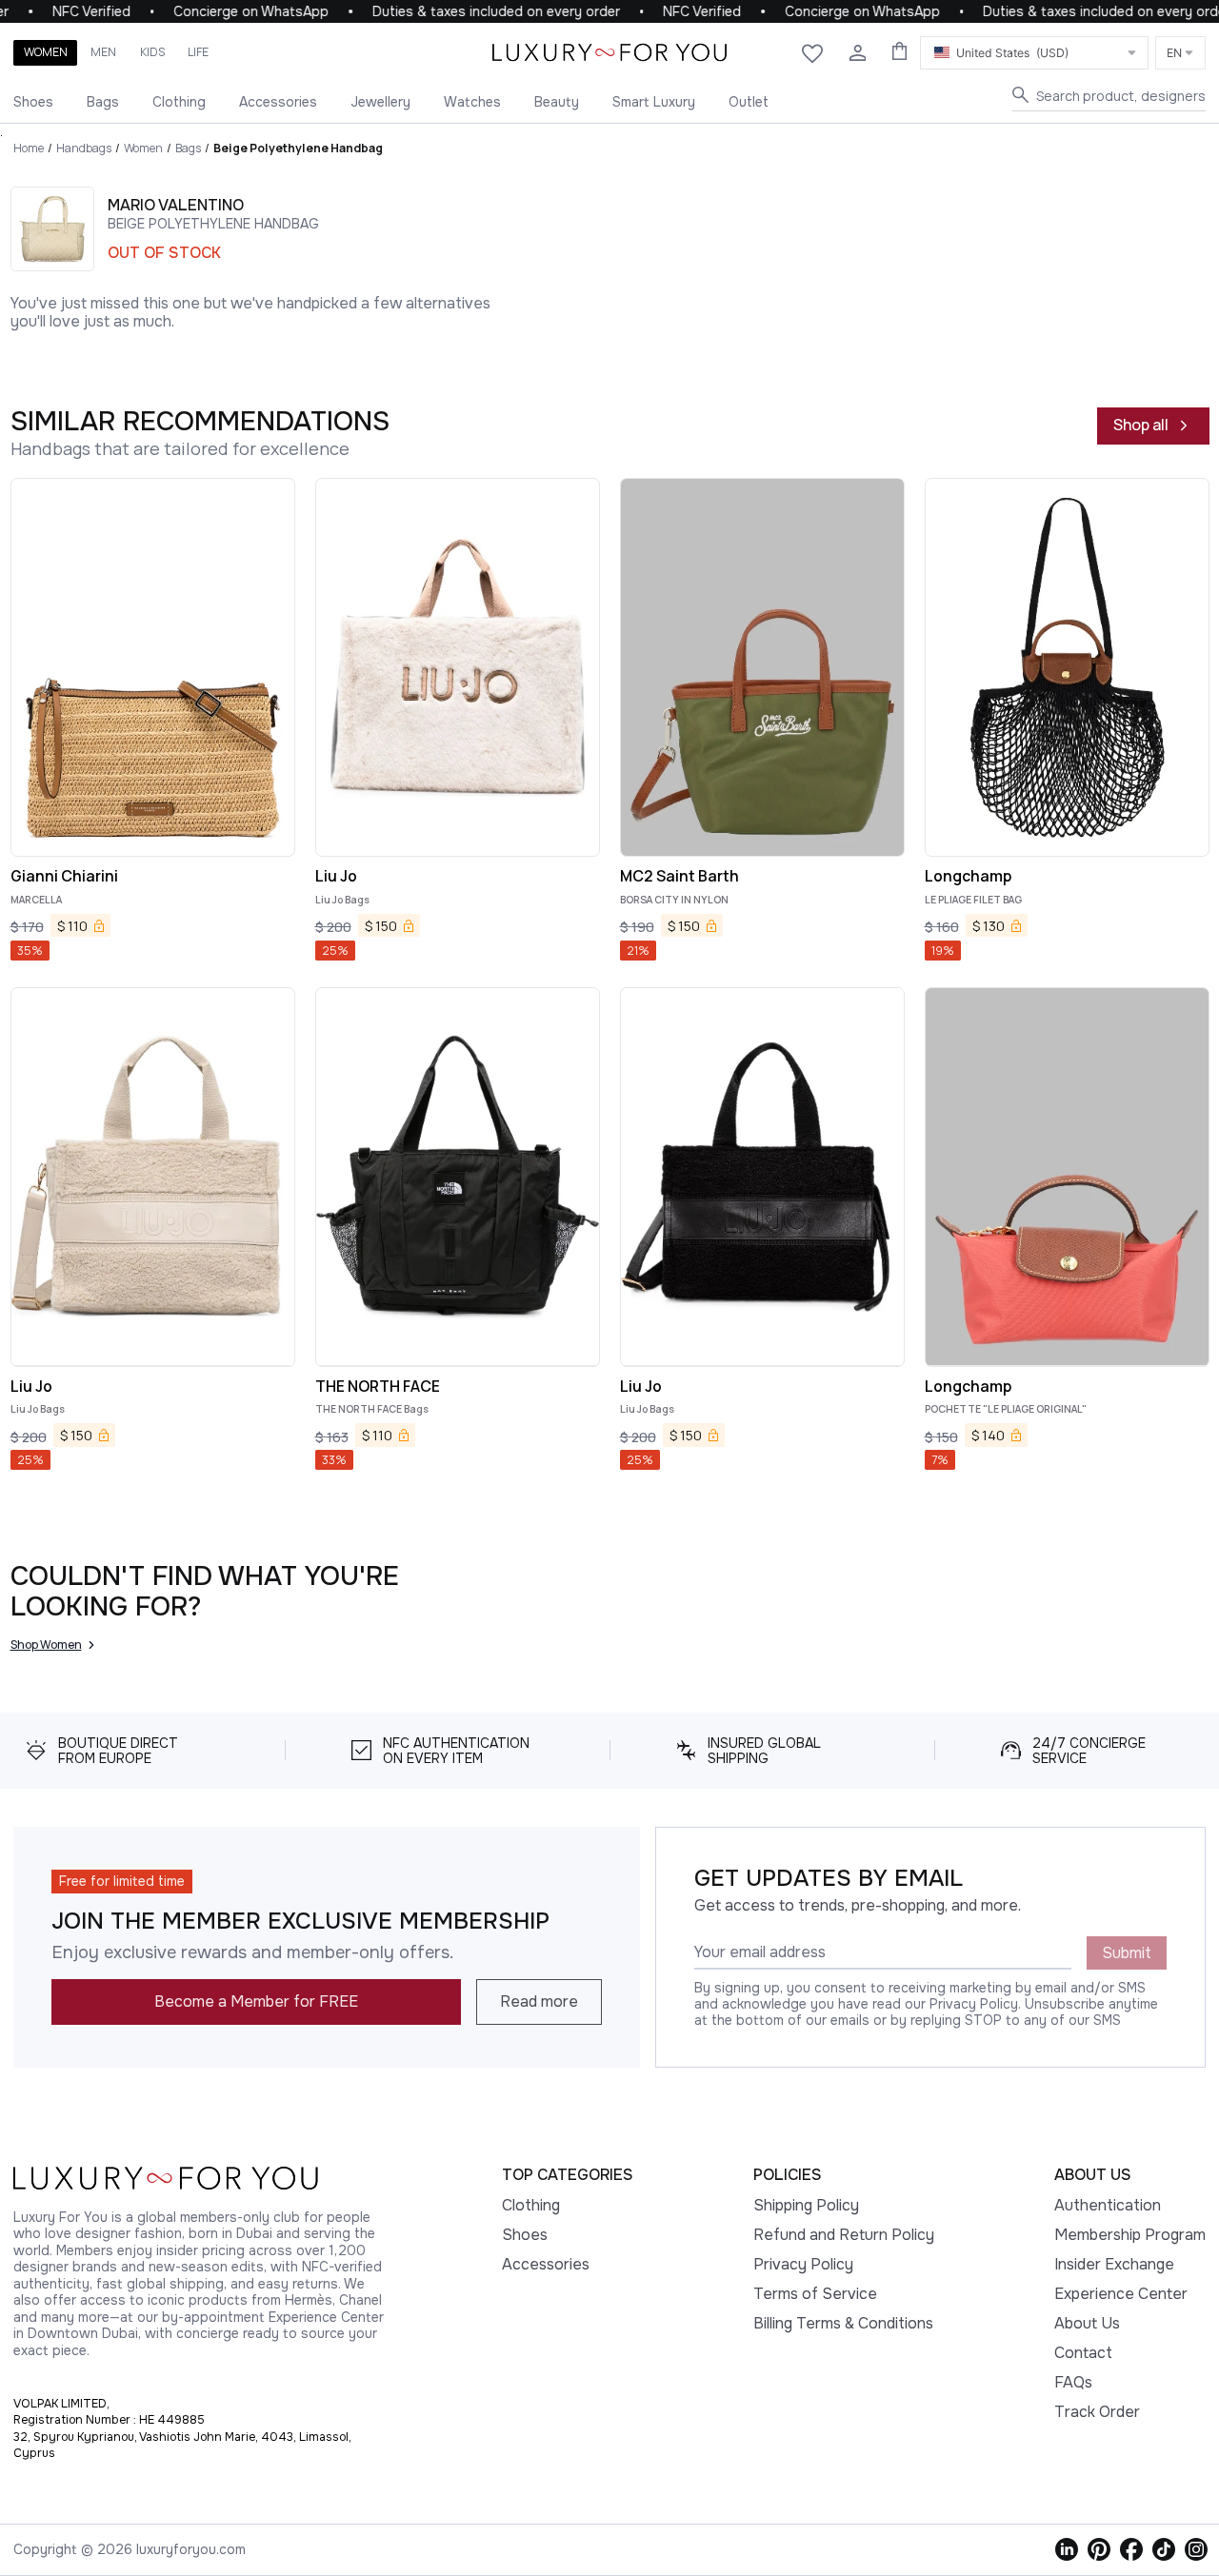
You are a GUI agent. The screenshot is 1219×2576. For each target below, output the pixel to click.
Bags (103, 102)
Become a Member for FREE (256, 2001)
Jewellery (380, 102)
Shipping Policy (806, 2205)
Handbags (84, 148)
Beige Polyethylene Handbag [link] (298, 148)
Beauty (557, 102)
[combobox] (1034, 53)
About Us (1087, 2323)
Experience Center (1121, 2294)
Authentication (1108, 2205)
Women (46, 52)
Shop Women (46, 1645)
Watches (472, 102)
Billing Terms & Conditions (843, 2323)
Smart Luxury (654, 102)
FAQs (1073, 2382)
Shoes (33, 102)
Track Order (1097, 2412)
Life (198, 52)
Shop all (1141, 425)
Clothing (179, 102)
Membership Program (1130, 2235)
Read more (539, 2001)
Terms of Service (815, 2294)
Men (103, 52)
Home (29, 148)
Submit (1127, 1953)
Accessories (278, 102)
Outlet (749, 102)
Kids (152, 52)
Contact (1083, 2353)
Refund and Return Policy (844, 2235)
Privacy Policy (803, 2264)
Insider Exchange (1114, 2264)
